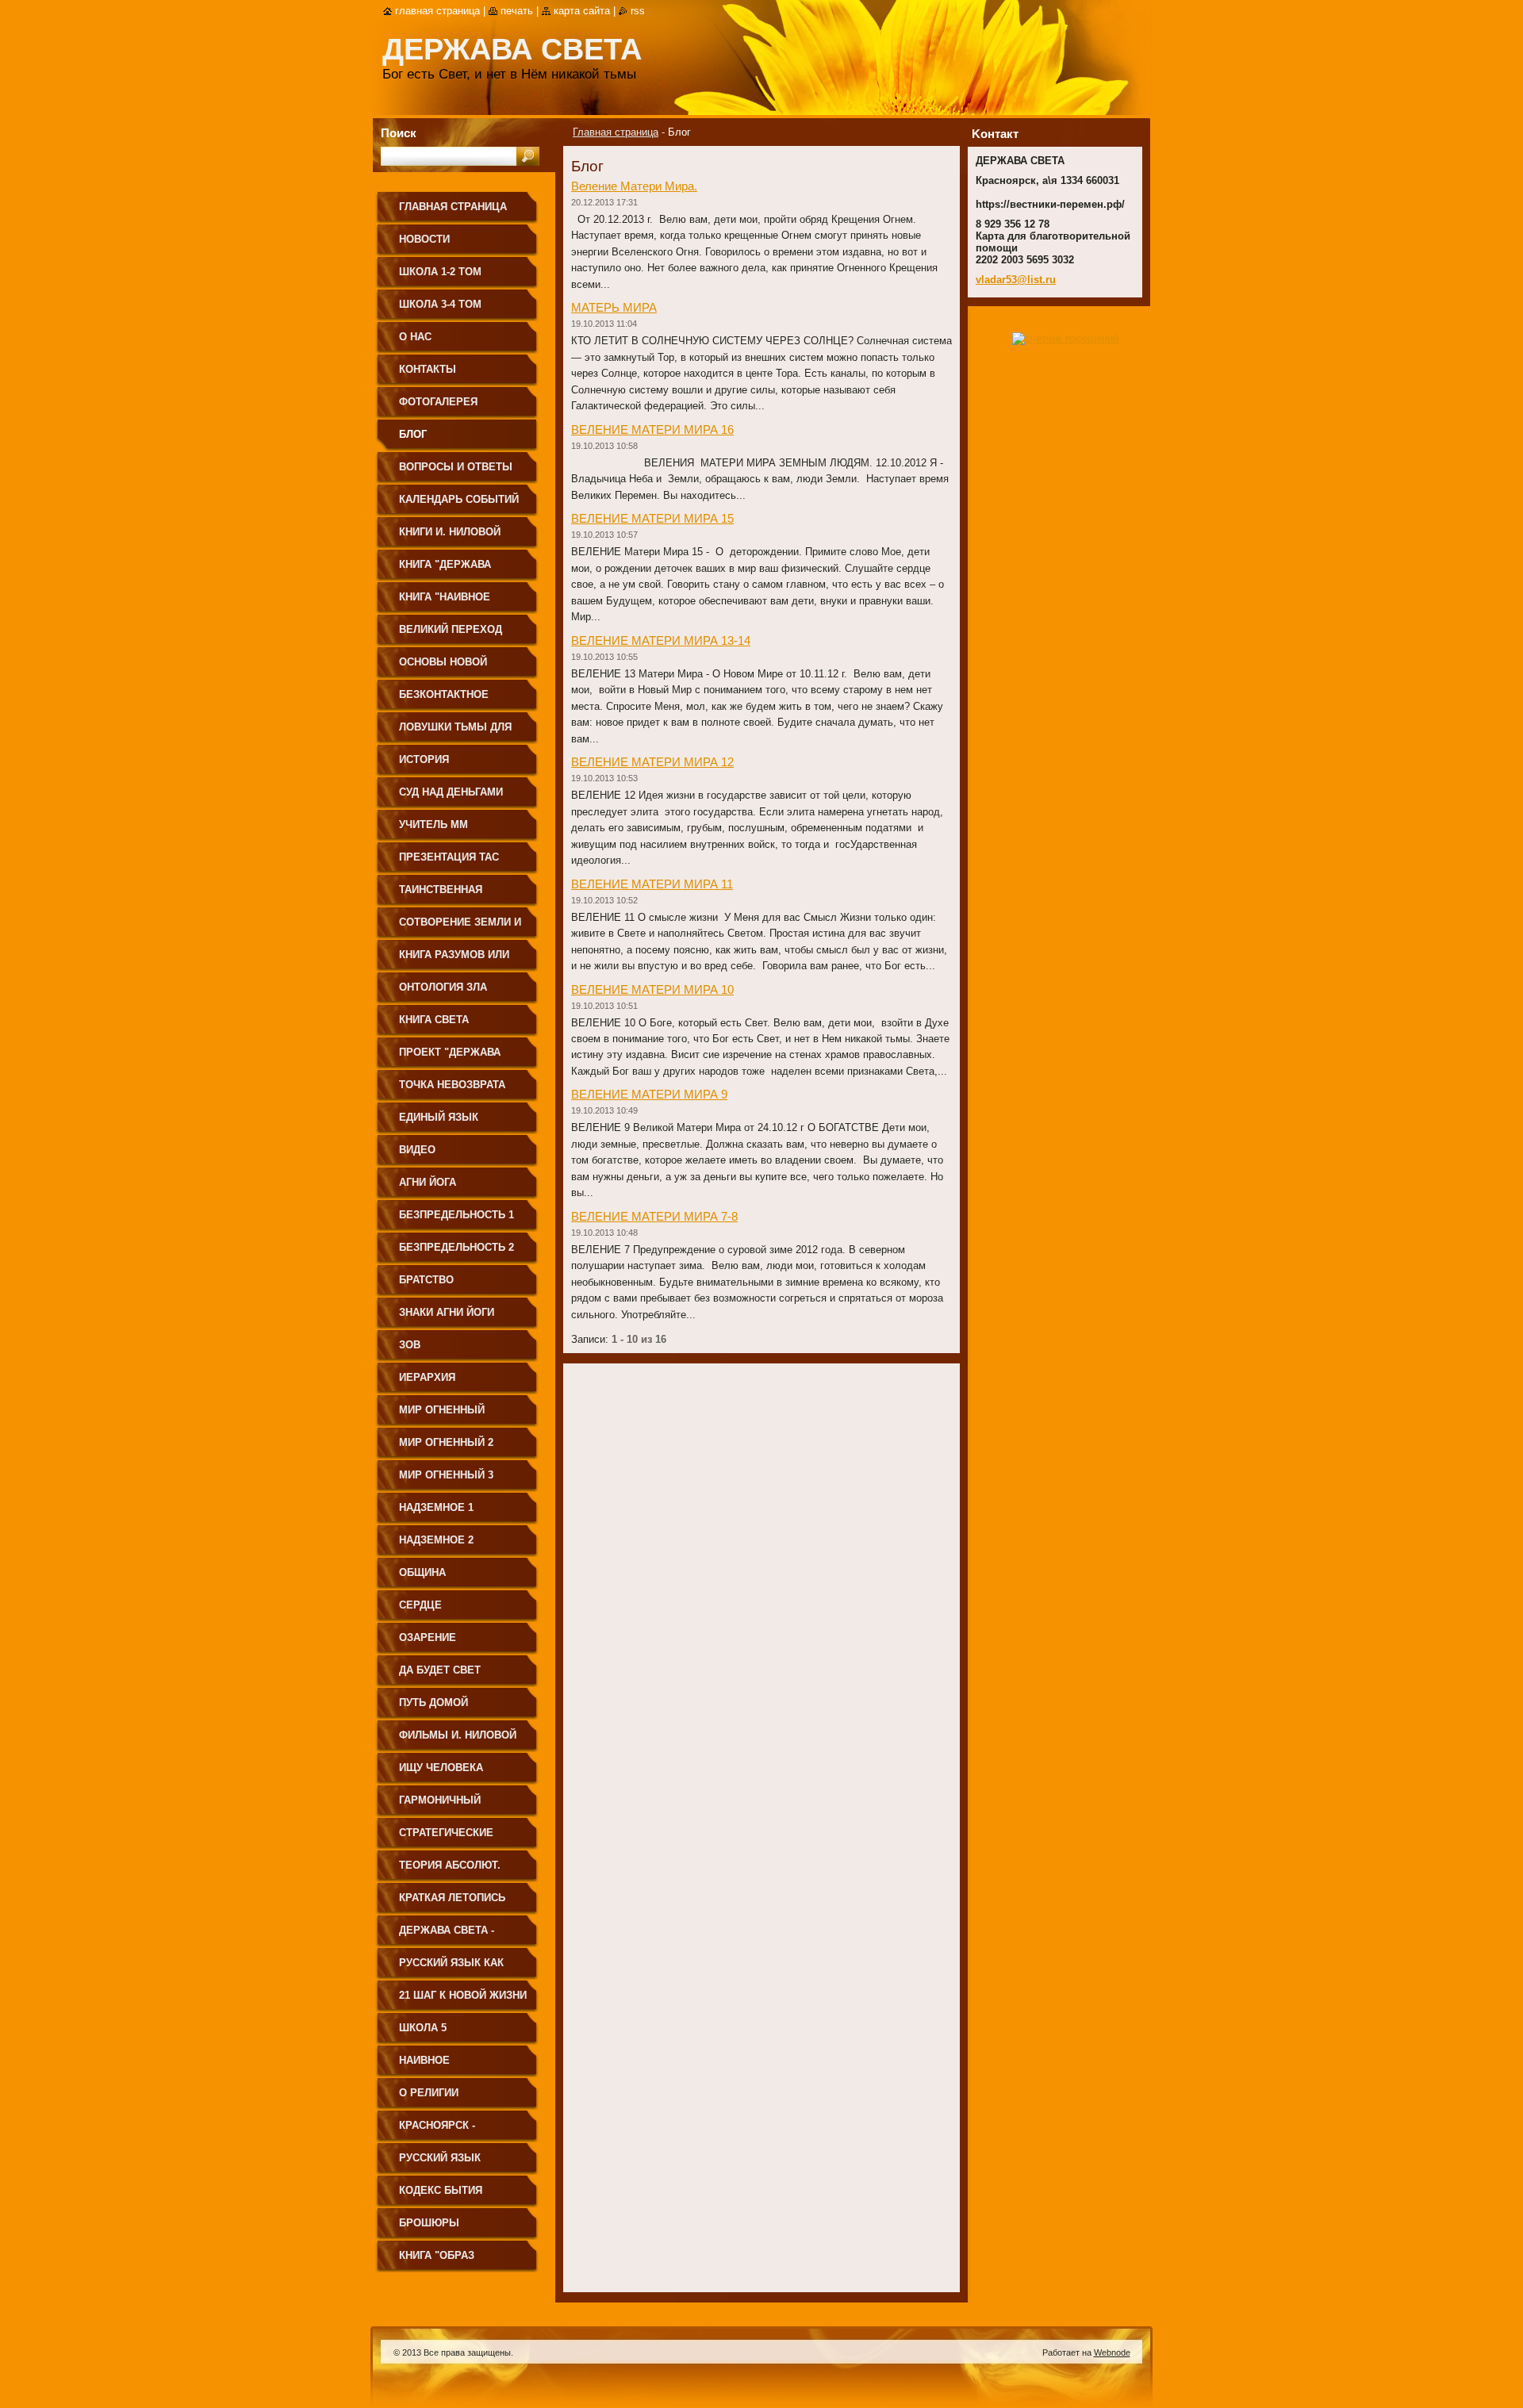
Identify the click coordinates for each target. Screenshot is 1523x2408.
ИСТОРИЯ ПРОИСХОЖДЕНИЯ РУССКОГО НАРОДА (450, 765)
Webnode (1112, 2352)
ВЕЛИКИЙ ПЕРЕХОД (451, 629)
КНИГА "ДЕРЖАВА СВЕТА (445, 570)
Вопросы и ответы (456, 467)
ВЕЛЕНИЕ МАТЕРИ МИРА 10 (652, 989)
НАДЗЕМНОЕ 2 (436, 1540)
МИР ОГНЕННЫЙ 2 (446, 1442)
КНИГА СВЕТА (434, 1020)
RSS (638, 11)
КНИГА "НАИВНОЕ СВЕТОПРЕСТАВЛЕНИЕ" (461, 602)
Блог (413, 434)
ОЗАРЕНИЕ (428, 1637)
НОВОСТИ (424, 239)
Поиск (399, 133)
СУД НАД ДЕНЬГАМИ (451, 792)
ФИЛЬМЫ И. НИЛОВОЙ (458, 1735)
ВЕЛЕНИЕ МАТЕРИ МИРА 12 (652, 762)
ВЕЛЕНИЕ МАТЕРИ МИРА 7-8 (654, 1216)
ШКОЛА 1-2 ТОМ (440, 272)
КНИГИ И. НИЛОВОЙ (450, 532)
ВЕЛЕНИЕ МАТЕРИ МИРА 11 (652, 884)
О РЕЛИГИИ (429, 2093)
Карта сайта (582, 11)
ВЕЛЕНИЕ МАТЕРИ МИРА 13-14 (661, 640)
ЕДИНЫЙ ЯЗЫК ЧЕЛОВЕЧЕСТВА (441, 1123)
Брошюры (429, 2223)
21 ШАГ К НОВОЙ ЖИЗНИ (463, 1995)
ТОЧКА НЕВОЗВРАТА (452, 1085)
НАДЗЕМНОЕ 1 (436, 1507)
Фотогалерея (438, 402)
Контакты (428, 369)
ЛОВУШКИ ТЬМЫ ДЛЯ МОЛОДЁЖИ (455, 732)
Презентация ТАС (449, 857)
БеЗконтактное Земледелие (444, 700)
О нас (415, 337)
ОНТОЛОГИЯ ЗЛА (443, 987)
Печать (517, 11)
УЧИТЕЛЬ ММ (433, 824)
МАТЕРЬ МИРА (614, 307)
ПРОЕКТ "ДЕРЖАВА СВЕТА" (450, 1058)
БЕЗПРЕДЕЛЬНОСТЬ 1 (457, 1215)
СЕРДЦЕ (420, 1605)
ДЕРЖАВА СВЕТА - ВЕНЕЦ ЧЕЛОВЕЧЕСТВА (461, 1936)
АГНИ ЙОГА (428, 1182)
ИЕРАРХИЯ (427, 1377)
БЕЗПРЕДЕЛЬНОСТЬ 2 (457, 1247)
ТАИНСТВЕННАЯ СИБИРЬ (441, 895)
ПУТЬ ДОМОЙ (433, 1702)
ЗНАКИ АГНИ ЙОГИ (447, 1312)
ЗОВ (410, 1345)
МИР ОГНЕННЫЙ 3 (446, 1475)
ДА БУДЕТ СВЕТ (440, 1670)
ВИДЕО (417, 1150)
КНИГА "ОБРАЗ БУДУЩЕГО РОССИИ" (453, 2261)
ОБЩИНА (422, 1572)
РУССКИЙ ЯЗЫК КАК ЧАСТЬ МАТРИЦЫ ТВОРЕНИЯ (451, 1968)
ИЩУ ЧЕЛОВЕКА (441, 1768)
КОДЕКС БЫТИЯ (441, 2190)
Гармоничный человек (440, 1806)
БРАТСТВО (426, 1280)
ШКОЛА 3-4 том (440, 304)
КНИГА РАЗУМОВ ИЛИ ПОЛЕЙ (454, 960)
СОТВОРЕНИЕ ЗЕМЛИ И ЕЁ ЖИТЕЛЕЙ (460, 928)
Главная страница (616, 132)
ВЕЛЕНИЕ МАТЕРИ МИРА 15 (652, 518)
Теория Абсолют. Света (450, 1871)
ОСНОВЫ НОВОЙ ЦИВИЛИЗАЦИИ (443, 667)
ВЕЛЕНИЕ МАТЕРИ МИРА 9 (649, 1094)
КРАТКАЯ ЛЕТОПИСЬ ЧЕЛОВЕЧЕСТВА (452, 1903)
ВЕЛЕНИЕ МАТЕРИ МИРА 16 (652, 429)
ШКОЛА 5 (423, 2028)
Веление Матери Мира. (634, 186)
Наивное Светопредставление (462, 2066)
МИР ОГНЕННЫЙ (442, 1410)
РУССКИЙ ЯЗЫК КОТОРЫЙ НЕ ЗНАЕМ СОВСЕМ (454, 2163)
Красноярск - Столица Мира (441, 2131)
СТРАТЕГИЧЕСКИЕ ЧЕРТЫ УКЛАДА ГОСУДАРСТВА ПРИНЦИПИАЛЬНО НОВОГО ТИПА (446, 1838)
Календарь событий (459, 499)
